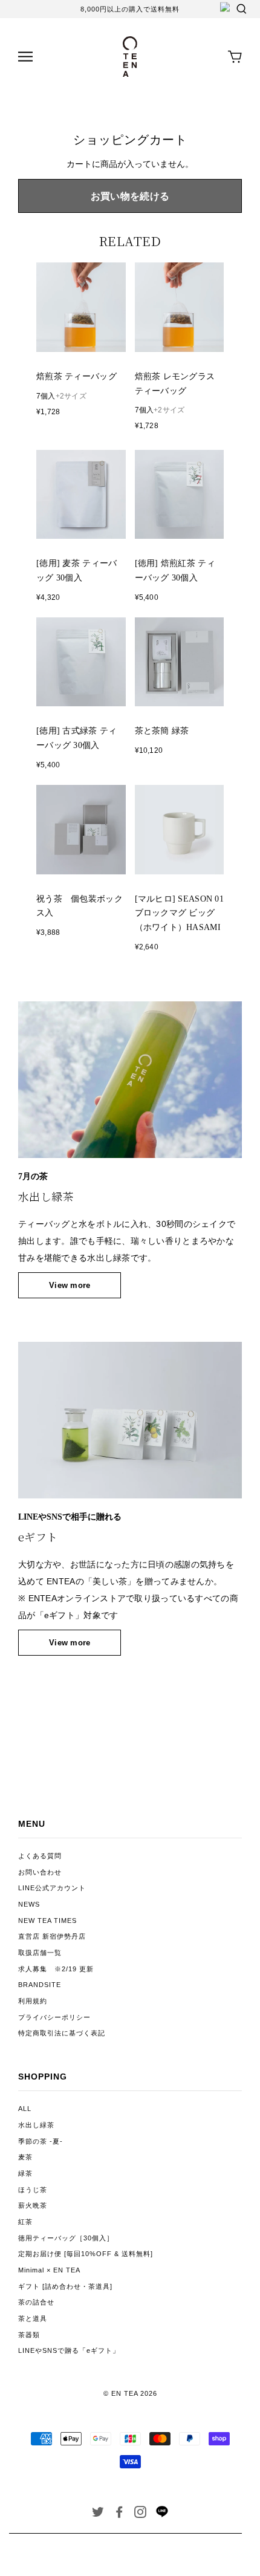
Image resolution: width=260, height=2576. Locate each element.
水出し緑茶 (36, 2125)
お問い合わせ (40, 1872)
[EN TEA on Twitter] (98, 2514)
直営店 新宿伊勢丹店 (52, 1936)
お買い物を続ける (130, 196)
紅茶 (25, 2222)
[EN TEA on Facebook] (119, 2514)
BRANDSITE (40, 1985)
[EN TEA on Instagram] (141, 2514)
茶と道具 (33, 2318)
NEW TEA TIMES (47, 1921)
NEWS (29, 1904)
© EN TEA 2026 (130, 2393)
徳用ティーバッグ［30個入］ (66, 2238)
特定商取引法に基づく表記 (62, 2033)
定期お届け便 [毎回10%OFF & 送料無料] (86, 2254)
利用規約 (33, 2001)
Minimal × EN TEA (49, 2270)
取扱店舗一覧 (40, 1953)
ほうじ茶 (33, 2190)
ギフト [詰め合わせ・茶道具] (65, 2286)
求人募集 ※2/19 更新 (56, 1969)
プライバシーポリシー (54, 2017)
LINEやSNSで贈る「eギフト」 (69, 2350)
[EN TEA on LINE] (162, 2515)
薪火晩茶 (33, 2205)
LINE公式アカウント (52, 1888)
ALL (25, 2109)
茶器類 (29, 2335)
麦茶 (25, 2157)
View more (70, 1285)
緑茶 (25, 2173)
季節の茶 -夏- (41, 2141)
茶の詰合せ (36, 2302)
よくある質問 (40, 1856)
